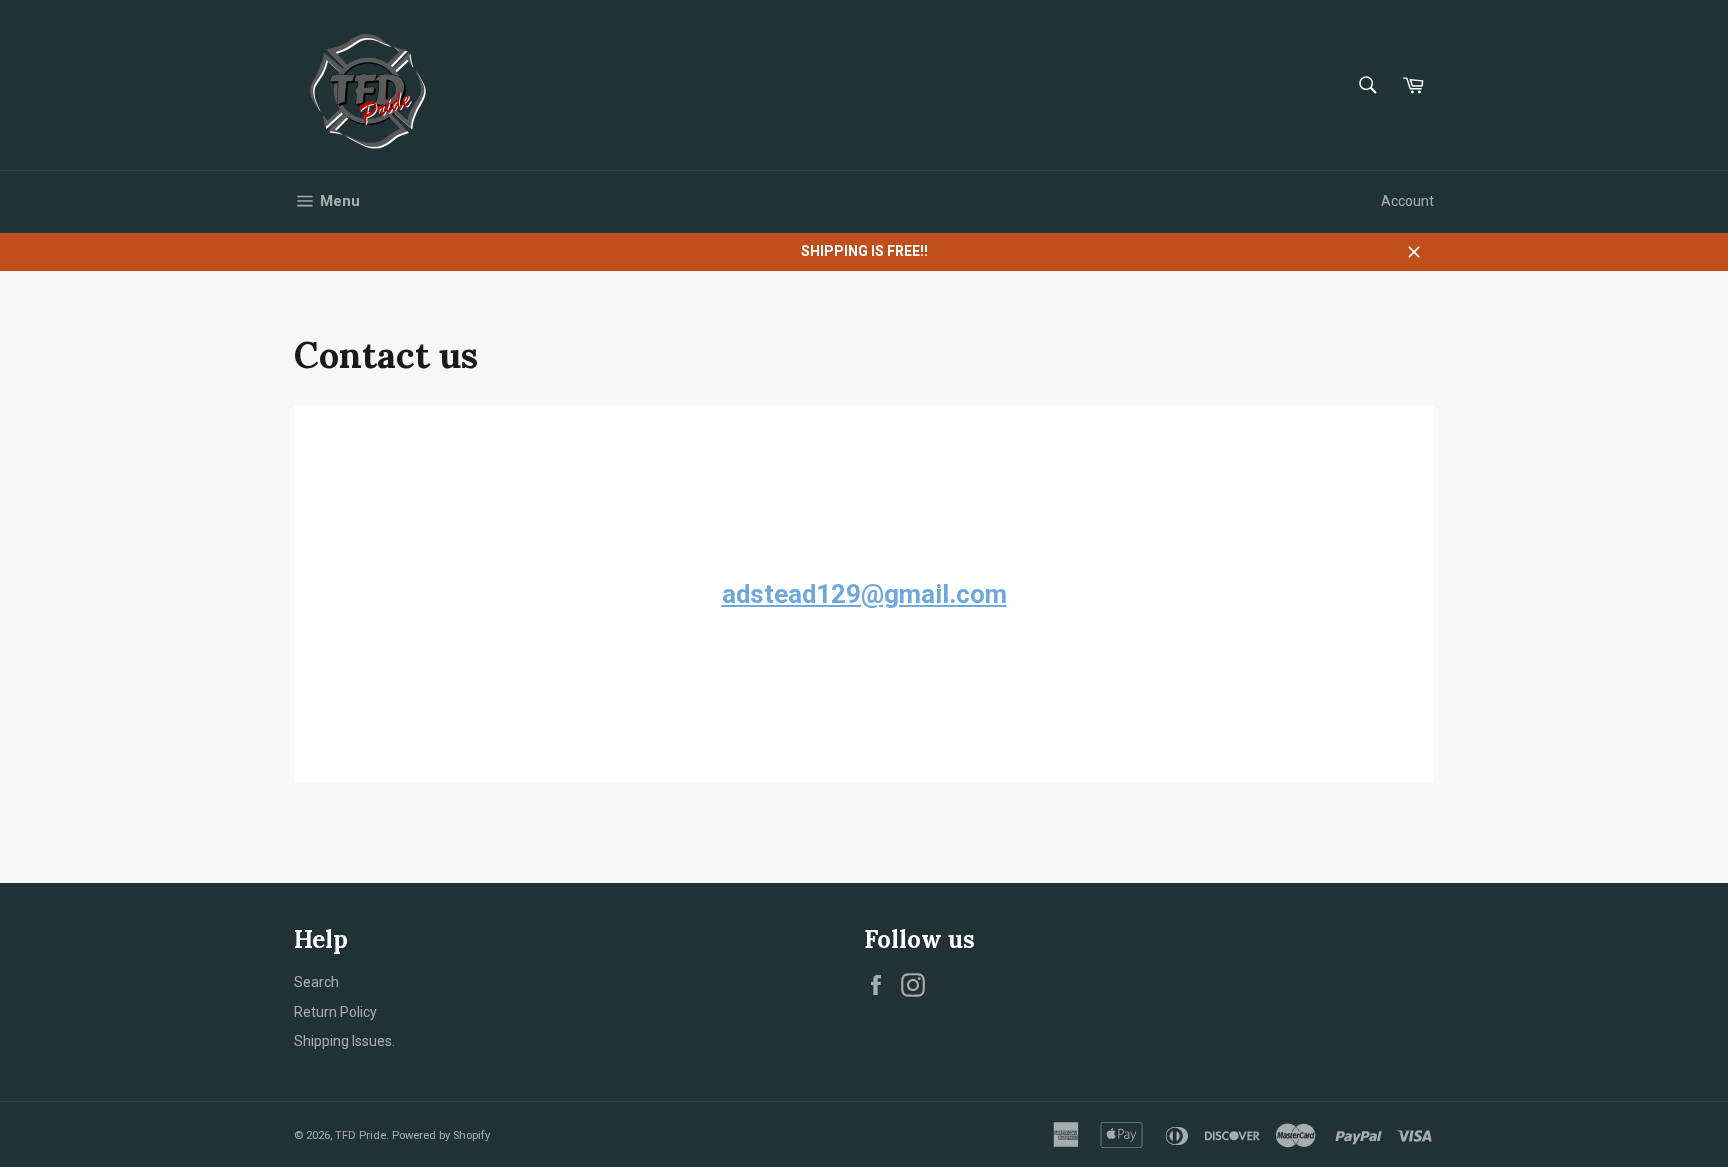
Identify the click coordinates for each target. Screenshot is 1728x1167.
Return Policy (335, 1012)
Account (1407, 201)
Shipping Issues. (344, 1041)
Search (316, 982)
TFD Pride (360, 1135)
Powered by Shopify (441, 1135)
